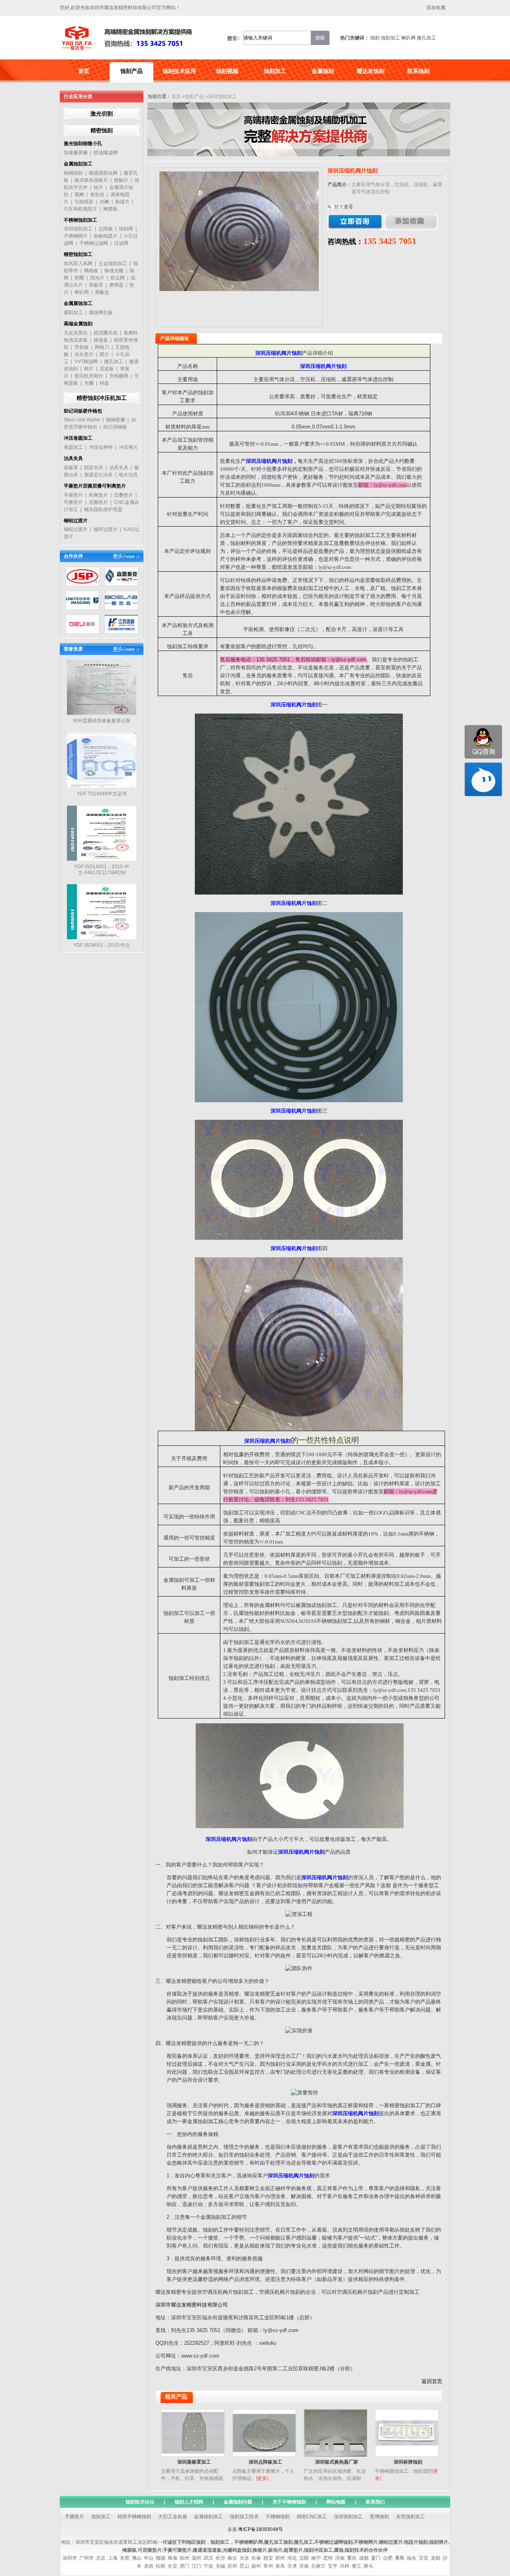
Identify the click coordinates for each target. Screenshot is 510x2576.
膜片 (104, 354)
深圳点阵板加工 (265, 2462)
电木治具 (128, 475)
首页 (84, 71)
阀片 (89, 369)
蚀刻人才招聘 (189, 2502)
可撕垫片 (73, 502)
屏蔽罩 (96, 285)
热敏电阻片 (106, 236)
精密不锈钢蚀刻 (134, 2517)
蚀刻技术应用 (179, 71)
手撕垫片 (73, 495)
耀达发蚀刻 (371, 71)
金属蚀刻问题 (238, 2502)
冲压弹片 (128, 447)
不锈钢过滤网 (94, 243)
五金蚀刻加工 (113, 263)
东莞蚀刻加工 (410, 2517)
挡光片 (97, 278)
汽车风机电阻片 (80, 209)
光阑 (104, 202)
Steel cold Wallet (82, 420)
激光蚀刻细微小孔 (83, 144)
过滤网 (121, 243)
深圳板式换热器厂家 (337, 2462)
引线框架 (84, 202)
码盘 (104, 383)
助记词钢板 (115, 427)
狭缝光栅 (114, 271)
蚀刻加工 (390, 38)
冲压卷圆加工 (78, 438)
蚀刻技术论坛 (140, 2502)
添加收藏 (436, 8)
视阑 (79, 195)
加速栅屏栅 (76, 153)
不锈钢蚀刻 (278, 2517)
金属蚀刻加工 (78, 164)
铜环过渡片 (106, 529)
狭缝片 (122, 202)
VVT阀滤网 (86, 362)
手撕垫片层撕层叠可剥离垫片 (95, 486)
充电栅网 (119, 376)
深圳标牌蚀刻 (408, 2462)
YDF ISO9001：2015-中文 (102, 945)
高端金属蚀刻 (78, 324)
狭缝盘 (101, 340)
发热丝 (97, 195)
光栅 (89, 383)
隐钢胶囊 (116, 420)
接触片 (121, 180)
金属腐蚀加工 (78, 303)
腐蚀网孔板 (101, 313)
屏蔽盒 (102, 292)
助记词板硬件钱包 (83, 411)
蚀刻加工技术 (244, 2517)
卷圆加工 (73, 447)
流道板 (107, 369)
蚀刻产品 (131, 71)
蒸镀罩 (71, 468)
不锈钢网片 (76, 236)
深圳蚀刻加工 (78, 229)
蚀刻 (375, 38)
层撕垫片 (98, 502)
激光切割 (102, 114)
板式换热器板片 (91, 180)
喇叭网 (408, 38)
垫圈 (79, 278)
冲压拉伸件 (101, 447)
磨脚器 (116, 285)
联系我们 (375, 2502)
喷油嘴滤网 (106, 153)
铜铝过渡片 (76, 521)
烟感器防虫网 (103, 173)
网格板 (91, 271)
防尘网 (118, 278)
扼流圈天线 (106, 333)
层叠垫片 (124, 495)
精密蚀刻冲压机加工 (102, 398)
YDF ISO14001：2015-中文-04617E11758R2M (102, 870)
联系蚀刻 (418, 71)
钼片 (98, 187)
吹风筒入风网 (78, 263)
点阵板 (106, 229)
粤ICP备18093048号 (261, 2529)
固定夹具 (94, 468)
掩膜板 (110, 209)
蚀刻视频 (227, 71)
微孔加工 (426, 38)
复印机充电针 (89, 376)
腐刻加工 (73, 313)
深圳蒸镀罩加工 (194, 2462)
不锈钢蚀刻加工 (80, 220)
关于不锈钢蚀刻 (289, 2502)
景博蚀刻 (379, 2517)
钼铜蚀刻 (73, 173)
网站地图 (336, 2502)
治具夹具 (73, 458)
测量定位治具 (98, 475)
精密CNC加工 (312, 2517)
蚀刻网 (126, 229)
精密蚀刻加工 (78, 254)
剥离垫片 (98, 495)
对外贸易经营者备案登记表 (102, 721)
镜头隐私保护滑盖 (103, 509)
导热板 (82, 347)
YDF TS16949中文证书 (102, 794)
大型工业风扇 (173, 2517)
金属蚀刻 (323, 71)
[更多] (262, 2478)
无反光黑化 (76, 333)
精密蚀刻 (102, 130)
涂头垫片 (84, 354)
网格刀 (102, 347)
